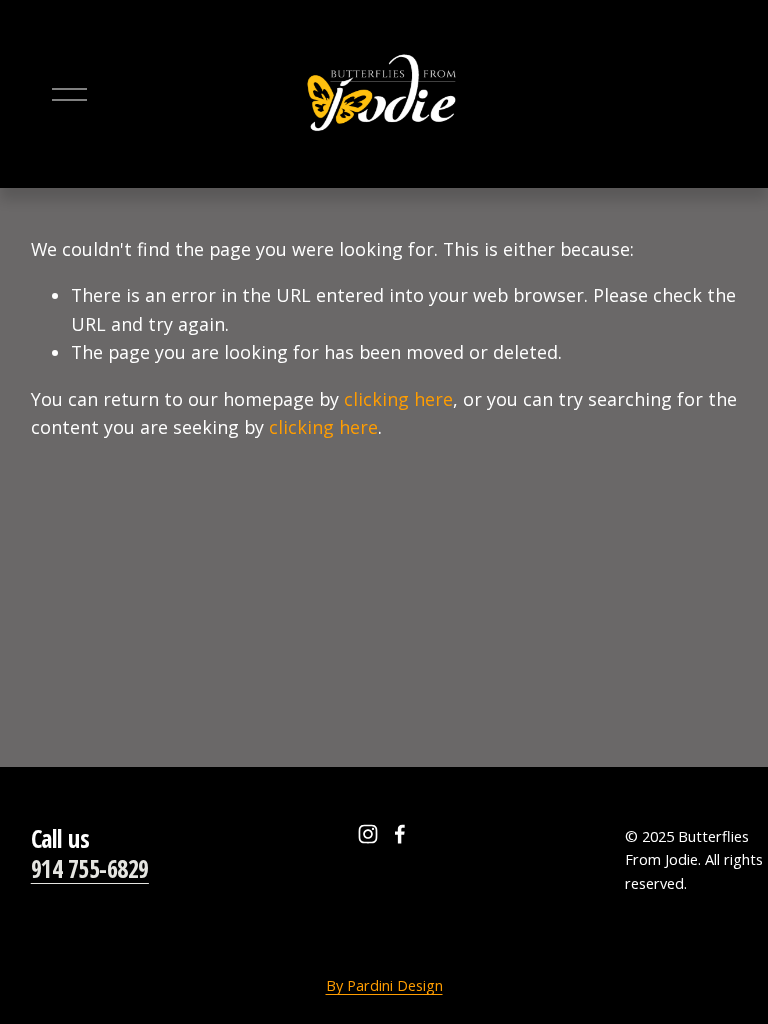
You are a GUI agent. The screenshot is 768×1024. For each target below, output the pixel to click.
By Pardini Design (384, 985)
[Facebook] (400, 834)
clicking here (398, 399)
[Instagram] (368, 834)
